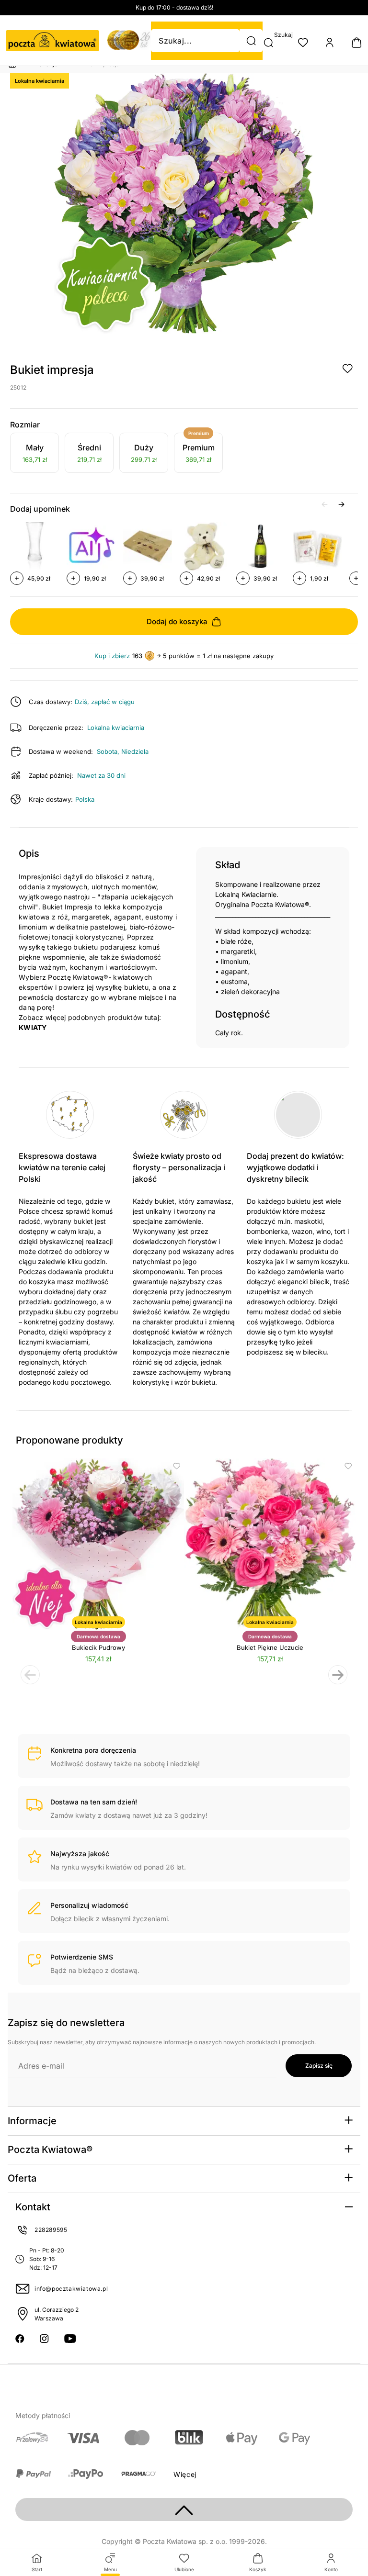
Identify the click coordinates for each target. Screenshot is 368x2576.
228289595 (51, 2230)
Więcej (185, 2474)
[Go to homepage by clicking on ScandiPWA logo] (52, 41)
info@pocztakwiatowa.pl (71, 2289)
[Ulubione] (303, 43)
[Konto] (330, 43)
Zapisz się (319, 2066)
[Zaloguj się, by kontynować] (347, 369)
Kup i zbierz (112, 656)
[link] (34, 454)
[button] (251, 41)
